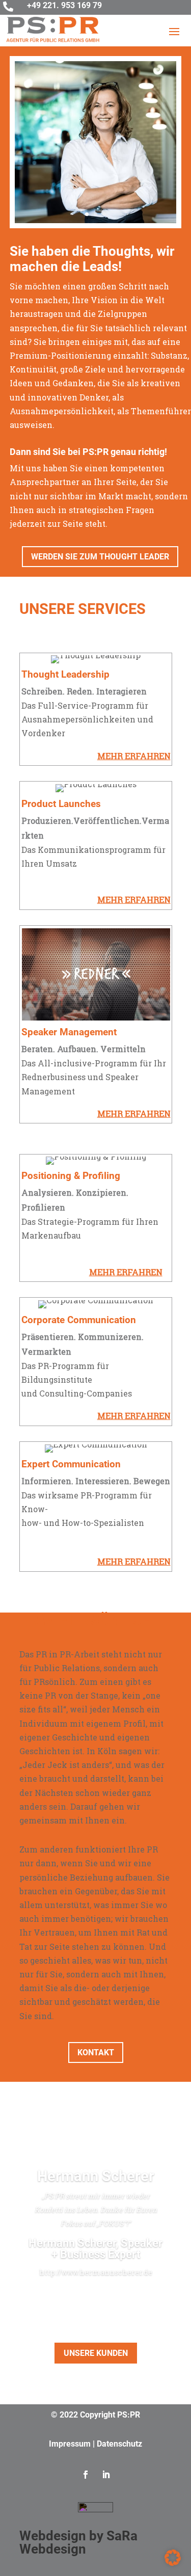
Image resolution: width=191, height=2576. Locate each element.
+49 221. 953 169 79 (64, 5)
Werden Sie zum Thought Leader (100, 557)
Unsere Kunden (96, 2353)
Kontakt (96, 2052)
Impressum (70, 2444)
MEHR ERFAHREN (134, 756)
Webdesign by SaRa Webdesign (78, 2542)
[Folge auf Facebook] (86, 2475)
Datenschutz (119, 2444)
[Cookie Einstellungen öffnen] (173, 2563)
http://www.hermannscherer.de (96, 2272)
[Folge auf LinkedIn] (106, 2475)
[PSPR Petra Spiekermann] (96, 220)
